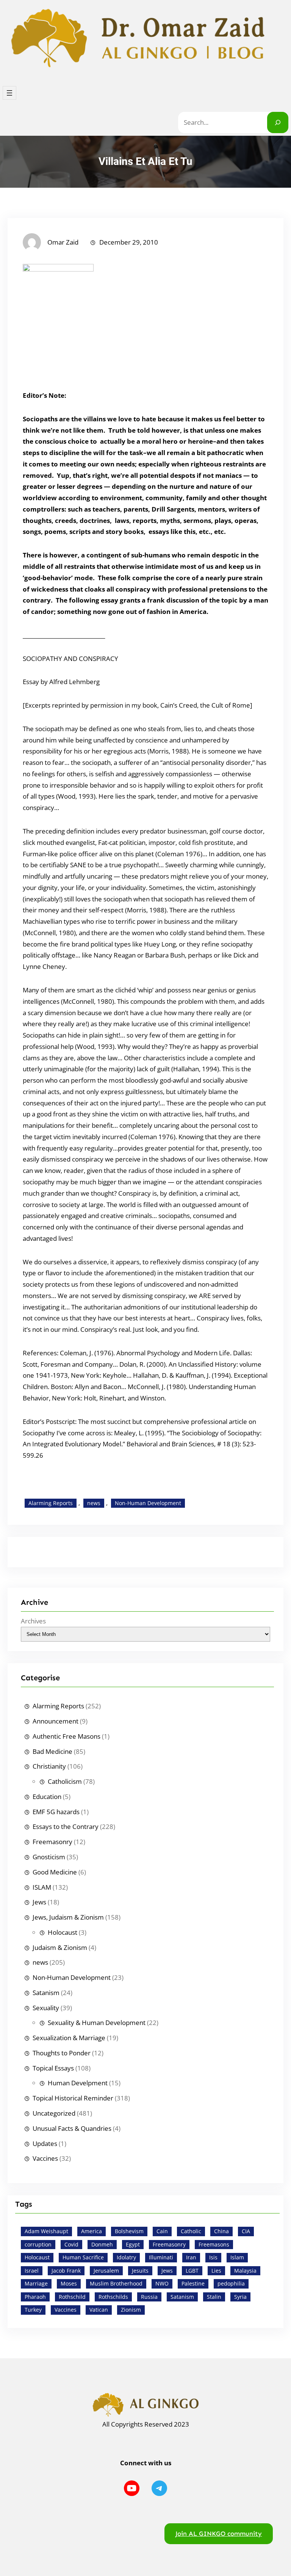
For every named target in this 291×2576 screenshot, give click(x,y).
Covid (71, 2244)
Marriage (36, 2283)
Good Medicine (55, 1872)
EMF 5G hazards (56, 1812)
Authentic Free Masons (66, 1736)
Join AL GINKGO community (219, 2534)
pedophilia (231, 2283)
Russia (149, 2297)
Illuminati (161, 2257)
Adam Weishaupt (46, 2231)
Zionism (131, 2310)
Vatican (99, 2310)
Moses (69, 2283)
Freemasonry (52, 1842)
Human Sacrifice (83, 2257)
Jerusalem (106, 2271)
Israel (32, 2271)
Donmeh (102, 2244)
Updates (45, 2144)
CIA (246, 2231)
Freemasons (214, 2244)
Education (47, 1797)
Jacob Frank (66, 2271)
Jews (39, 1902)
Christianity (49, 1766)
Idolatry (126, 2257)
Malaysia (245, 2271)
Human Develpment (78, 2083)
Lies (216, 2271)
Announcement (56, 1721)
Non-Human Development (148, 1503)
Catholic (191, 2231)
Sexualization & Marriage (69, 2038)
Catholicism (65, 1781)
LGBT (192, 2271)
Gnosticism (49, 1857)
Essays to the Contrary (66, 1826)
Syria (240, 2297)
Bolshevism (129, 2231)
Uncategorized (54, 2113)
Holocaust (63, 1932)
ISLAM (42, 1887)
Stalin (214, 2297)
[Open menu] (9, 93)
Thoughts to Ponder (62, 2053)
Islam (237, 2257)
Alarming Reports (51, 1503)
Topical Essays (53, 2068)
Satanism (46, 1993)
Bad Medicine (52, 1751)
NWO (162, 2283)
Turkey (33, 2310)
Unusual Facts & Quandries (72, 2128)
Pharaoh (35, 2297)
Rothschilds (113, 2297)
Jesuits (140, 2271)
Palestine (193, 2283)
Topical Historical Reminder (73, 2098)
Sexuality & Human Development (97, 2023)
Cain (162, 2231)
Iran (191, 2257)
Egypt (133, 2244)
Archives (33, 1621)
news (94, 1503)
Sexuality (46, 2008)
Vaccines (45, 2158)
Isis (213, 2257)
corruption (38, 2244)
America (92, 2231)
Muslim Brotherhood (116, 2283)
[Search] (278, 122)
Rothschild (72, 2297)
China (221, 2231)
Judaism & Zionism (60, 1947)
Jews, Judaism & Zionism (68, 1917)
